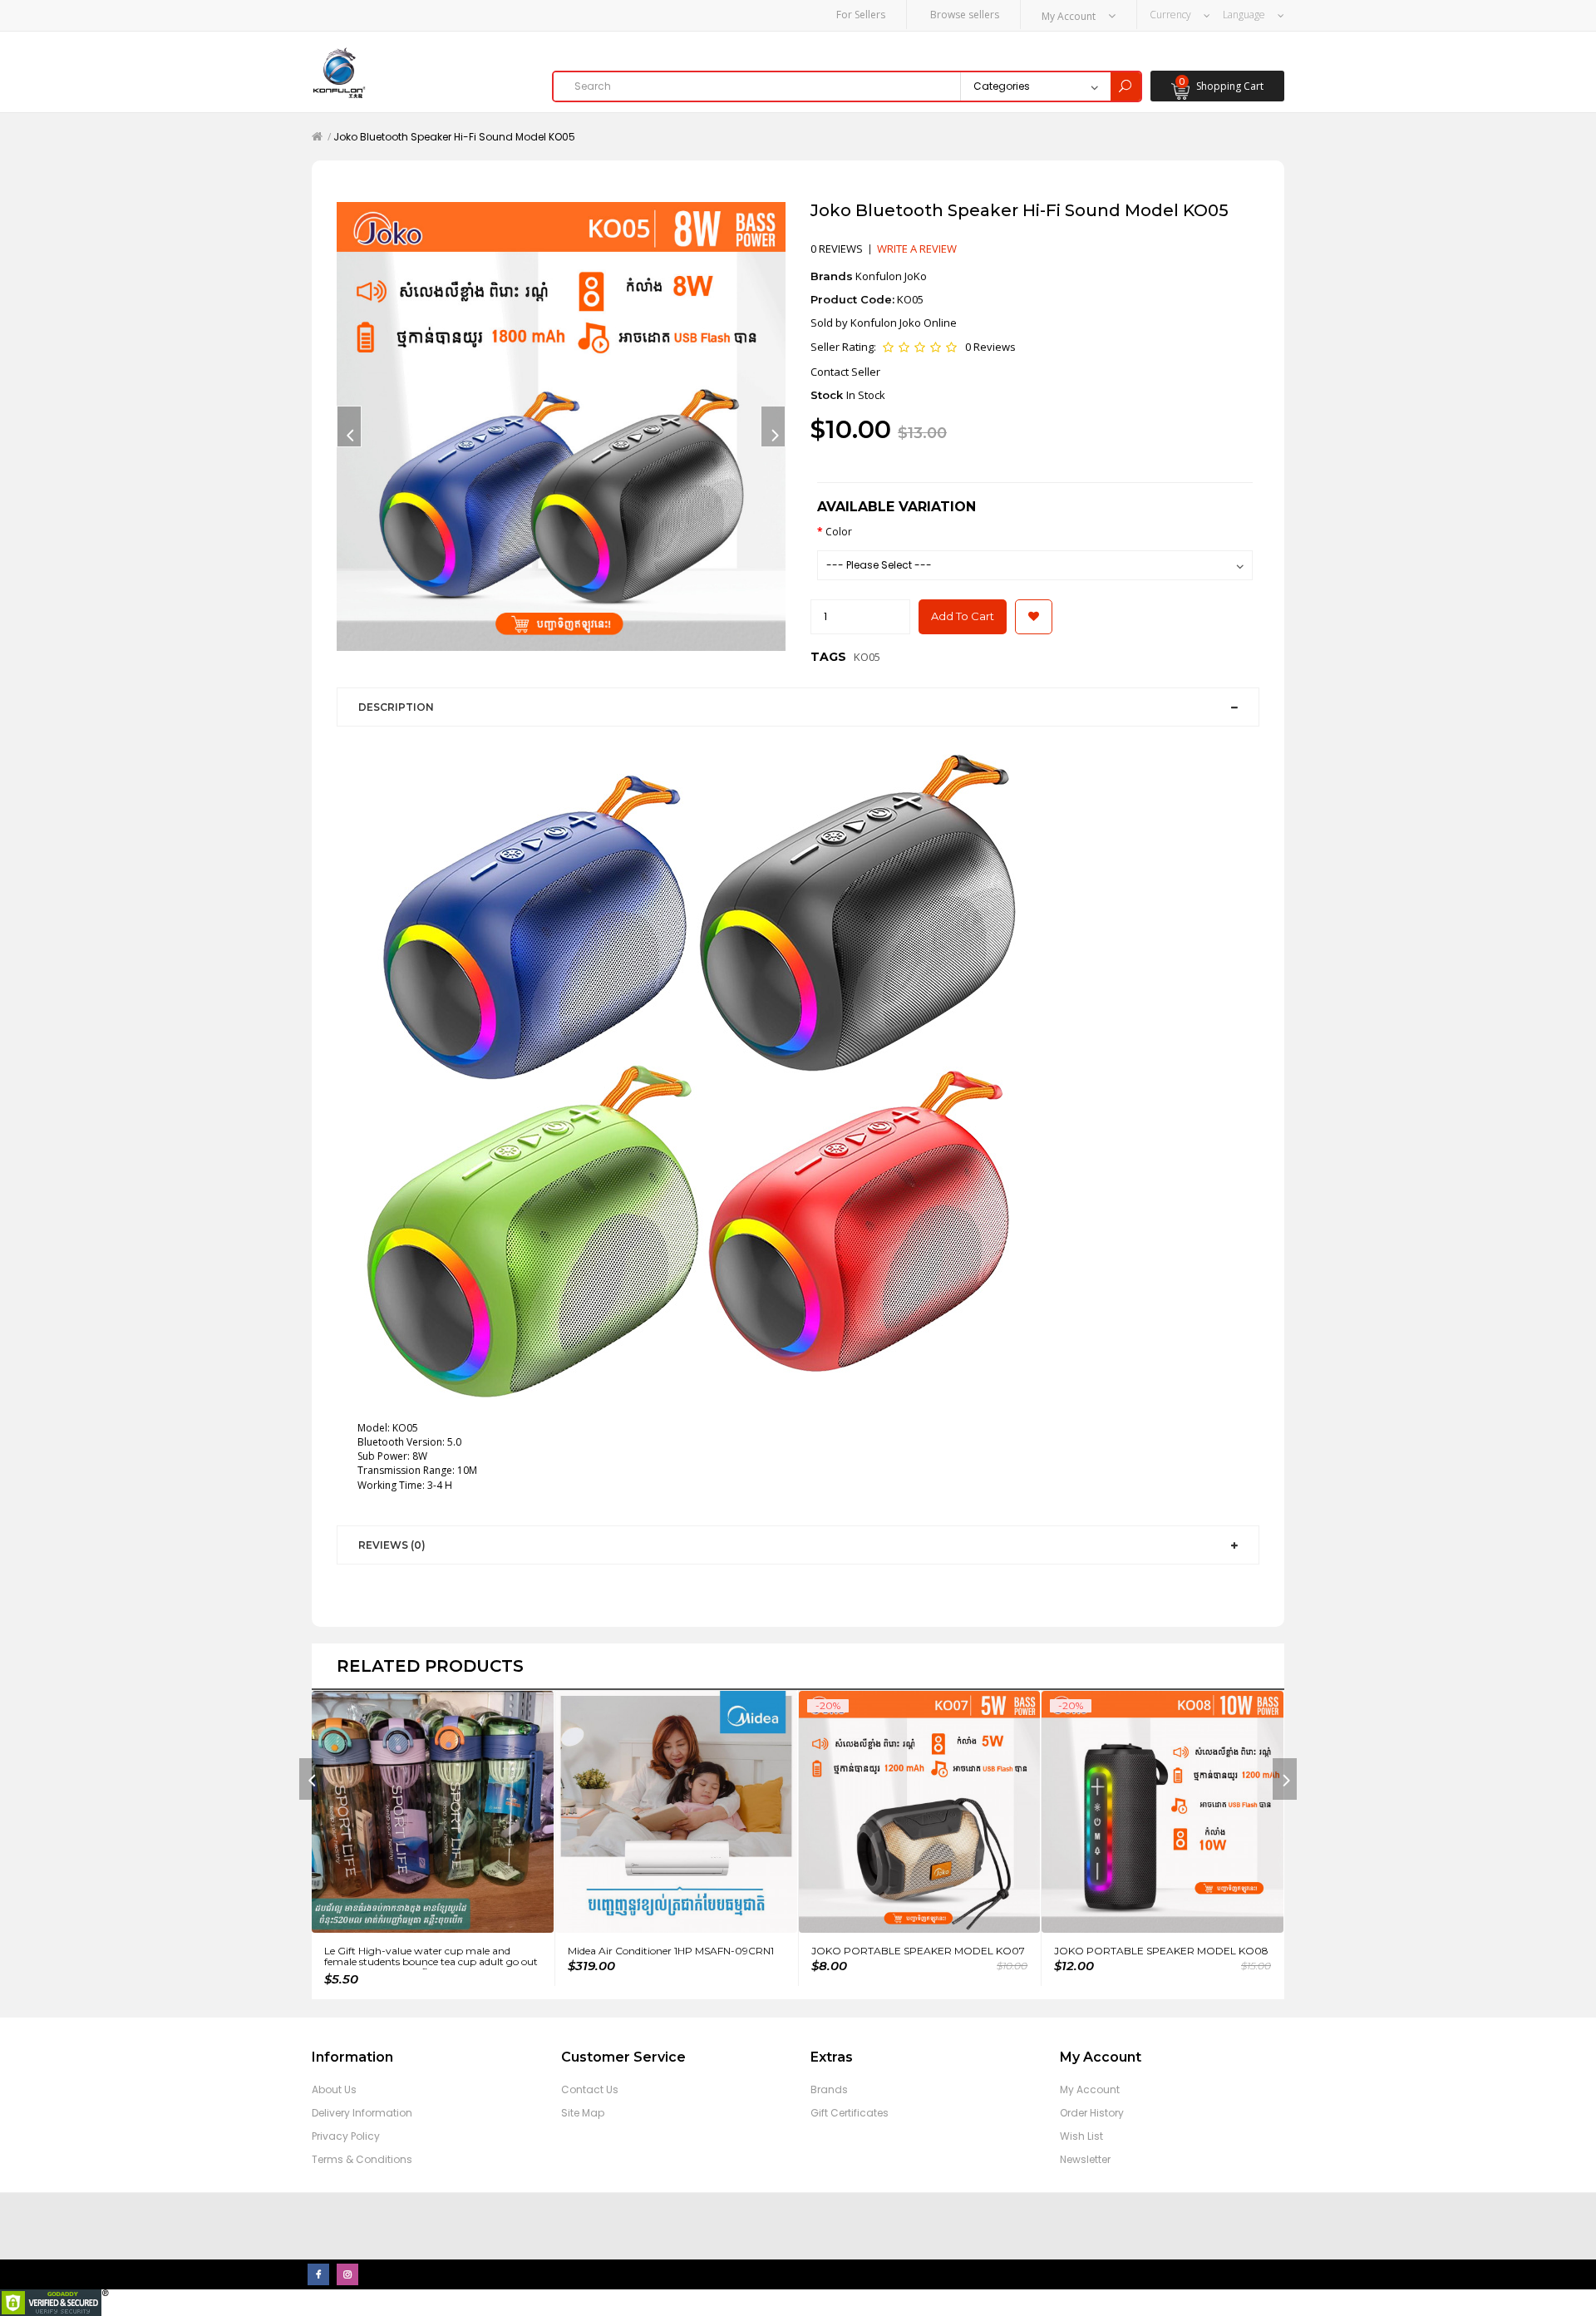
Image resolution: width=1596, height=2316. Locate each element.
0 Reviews (990, 347)
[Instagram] (347, 2274)
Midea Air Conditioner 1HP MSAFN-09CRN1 (671, 1951)
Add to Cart (963, 616)
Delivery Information (362, 2113)
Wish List (1081, 2136)
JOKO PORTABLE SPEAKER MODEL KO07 (918, 1951)
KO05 (867, 657)
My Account (1090, 2089)
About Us (334, 2089)
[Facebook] (318, 2274)
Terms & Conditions (362, 2159)
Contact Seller (845, 372)
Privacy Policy (346, 2136)
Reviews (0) (392, 1545)
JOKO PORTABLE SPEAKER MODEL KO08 (1161, 1951)
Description (396, 707)
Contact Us (590, 2089)
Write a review (917, 249)
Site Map (583, 2113)
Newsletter (1085, 2159)
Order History (1092, 2113)
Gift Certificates (850, 2113)
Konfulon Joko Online (904, 323)
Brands (829, 2089)
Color (839, 532)
